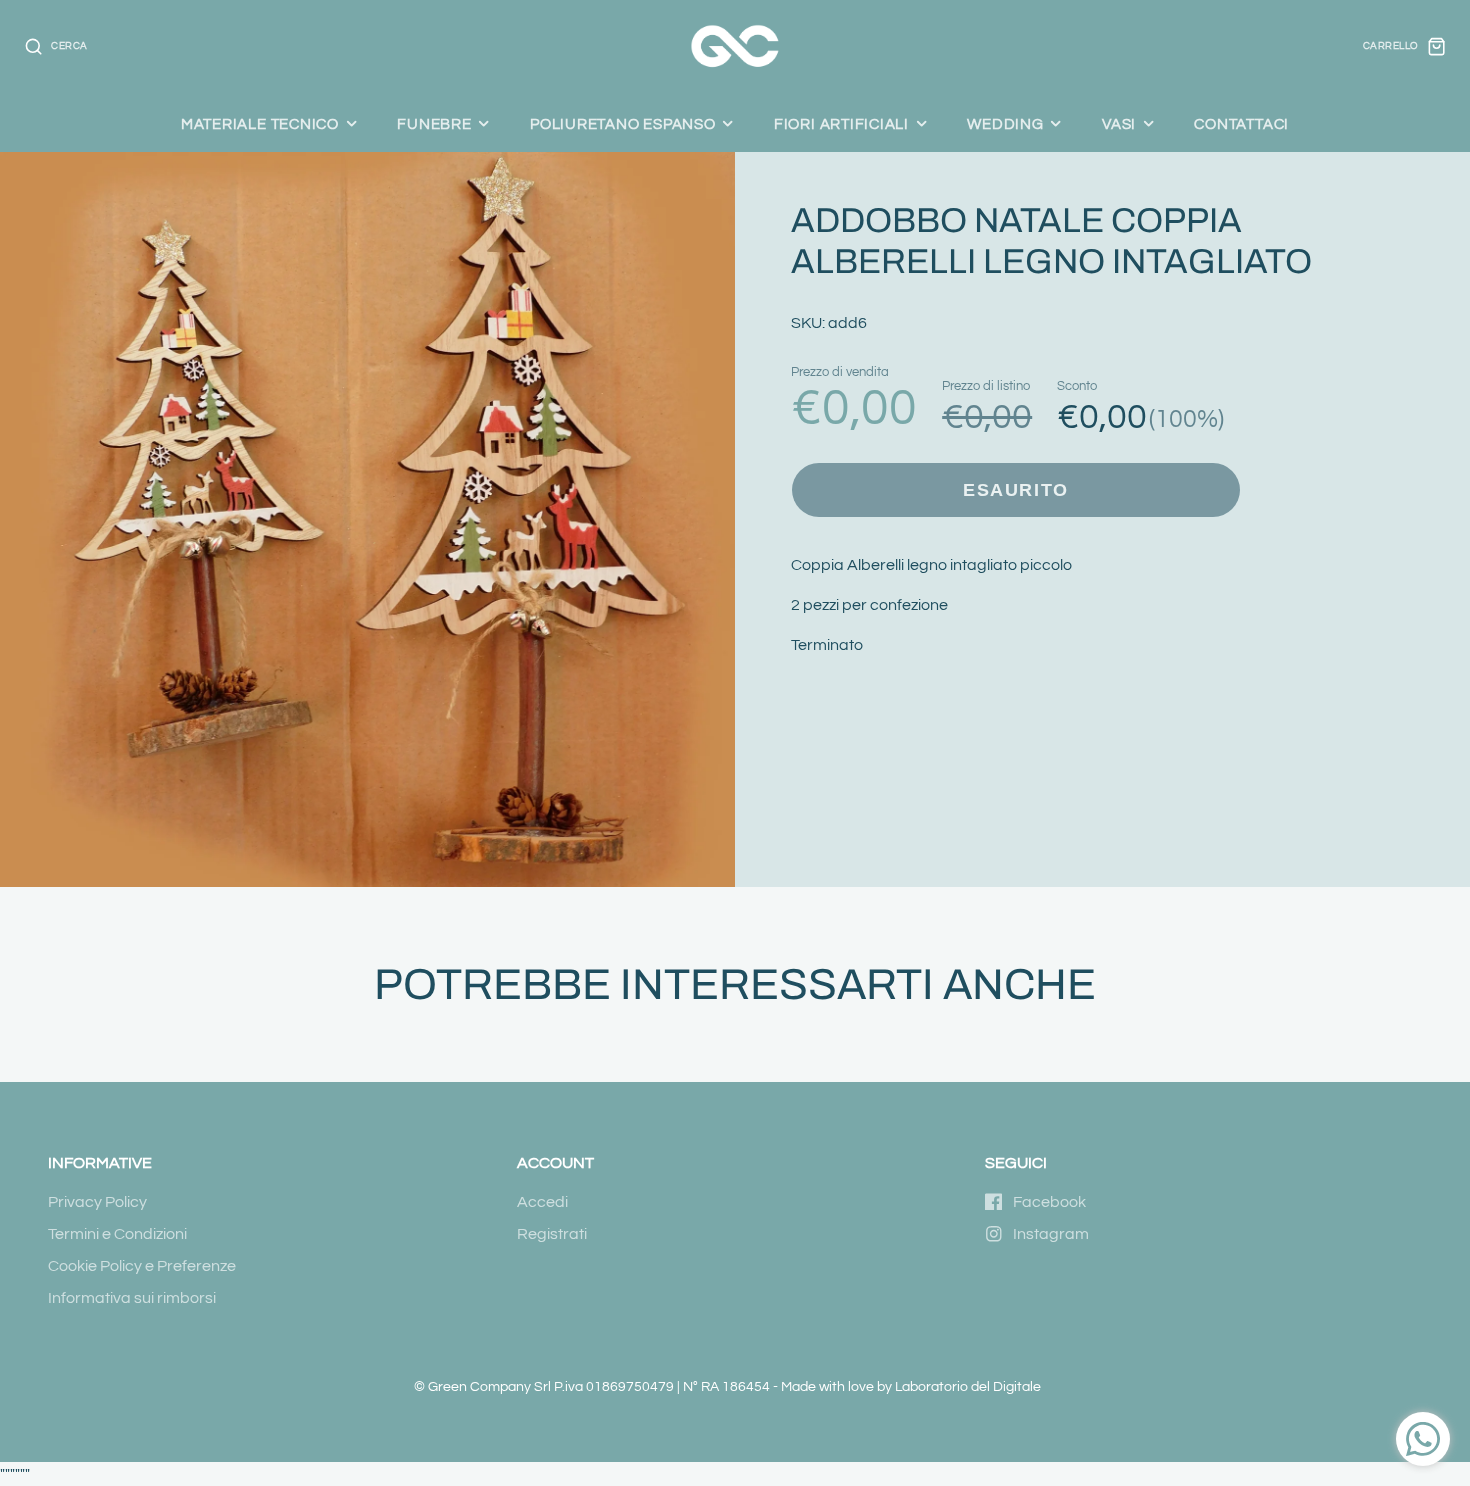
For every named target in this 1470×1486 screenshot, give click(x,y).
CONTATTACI (1241, 124)
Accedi (542, 1202)
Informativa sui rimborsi (132, 1298)
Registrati (552, 1234)
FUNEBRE (434, 124)
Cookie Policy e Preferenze (142, 1266)
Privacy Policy (97, 1202)
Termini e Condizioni (117, 1234)
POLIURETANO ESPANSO (623, 124)
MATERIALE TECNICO (260, 124)
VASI (1119, 124)
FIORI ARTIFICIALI (841, 124)
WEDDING (1005, 124)
